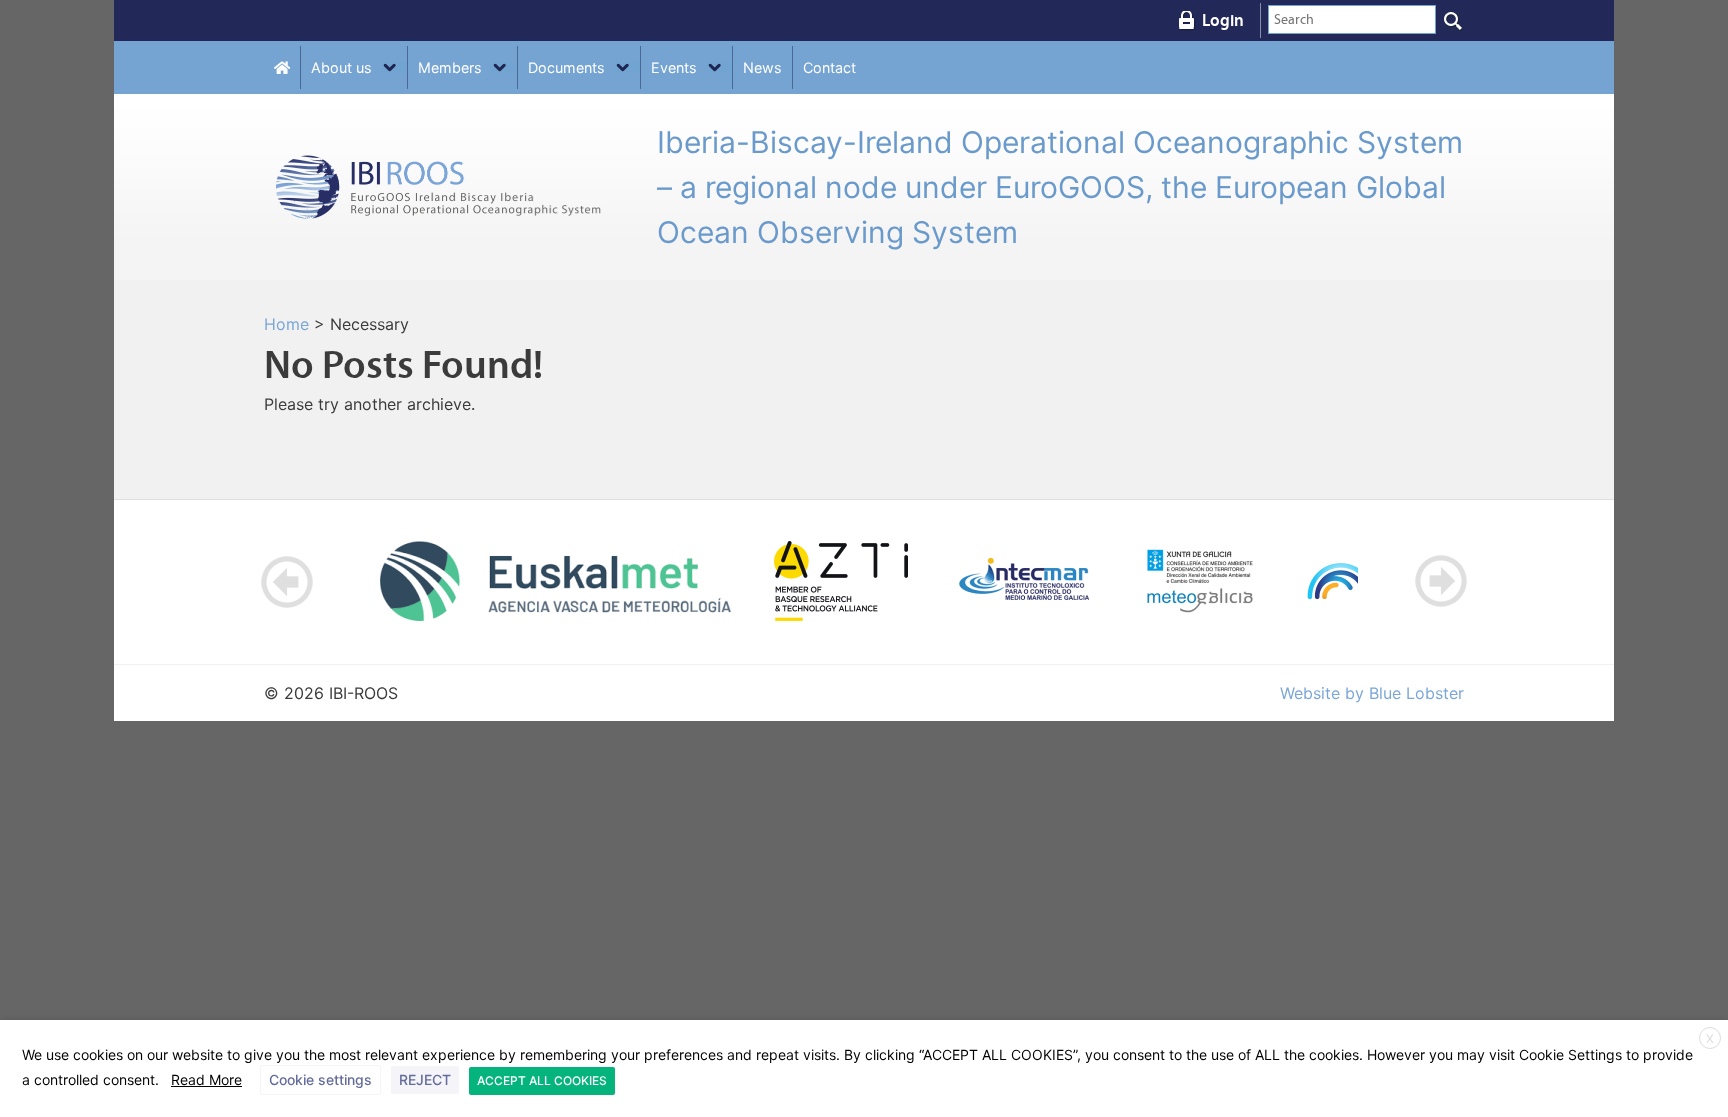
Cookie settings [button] (320, 1079)
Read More (206, 1079)
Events (674, 67)
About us (341, 67)
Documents (566, 67)
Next (1440, 581)
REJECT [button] (425, 1079)
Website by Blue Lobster (1372, 693)
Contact (829, 67)
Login (1223, 20)
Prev (287, 581)
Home (286, 324)
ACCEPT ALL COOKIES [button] (542, 1080)
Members (450, 67)
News (762, 67)
